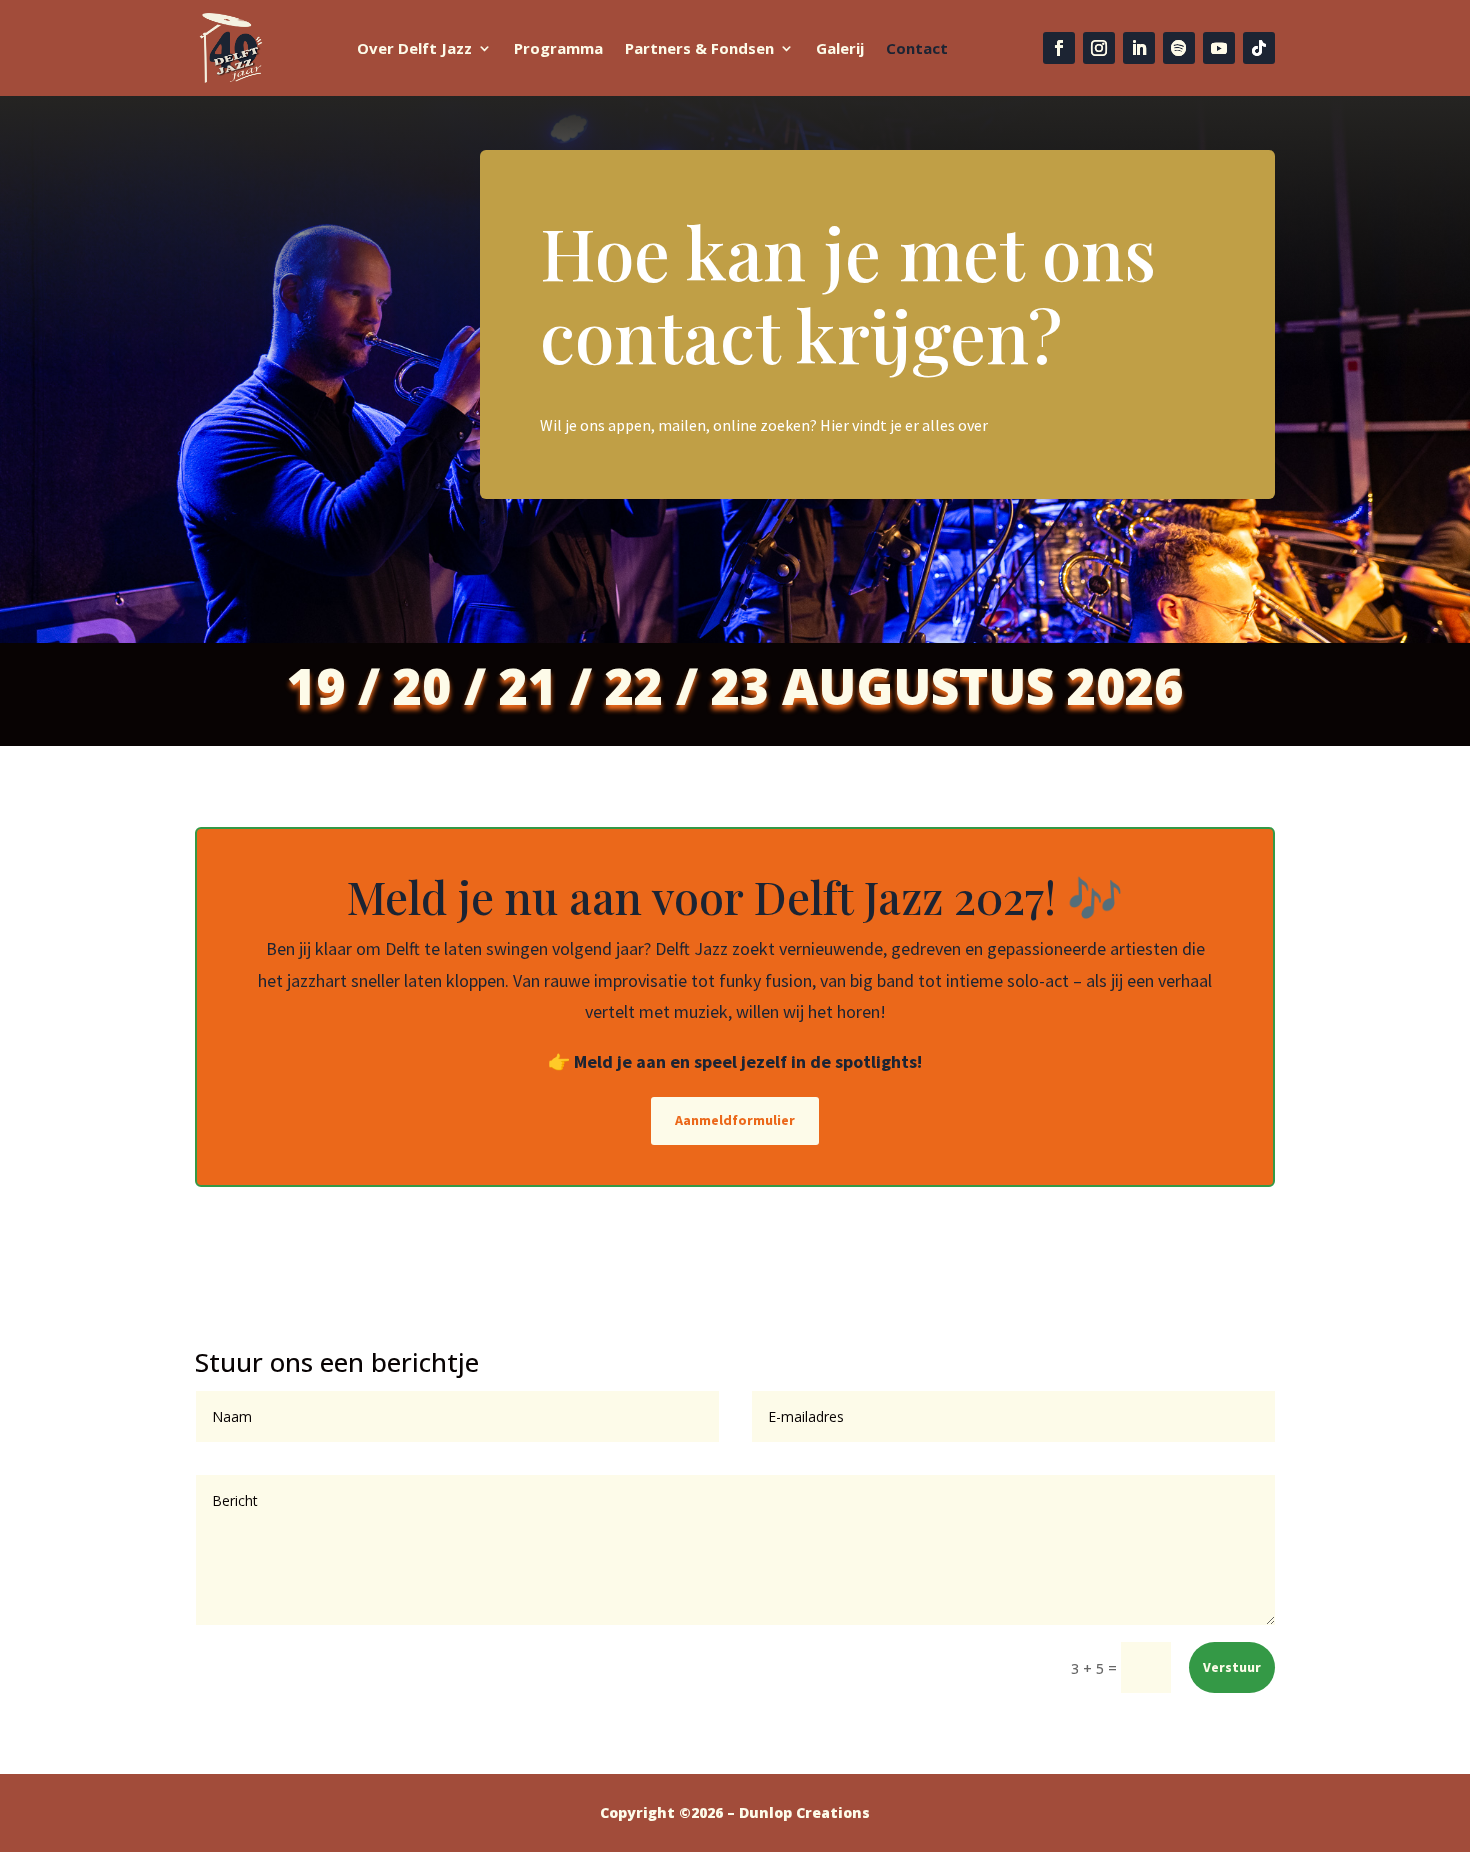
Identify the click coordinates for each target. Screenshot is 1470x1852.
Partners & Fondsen (699, 48)
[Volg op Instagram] (1099, 48)
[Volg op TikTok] (1259, 48)
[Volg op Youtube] (1219, 48)
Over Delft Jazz (414, 48)
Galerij (840, 48)
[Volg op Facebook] (1059, 48)
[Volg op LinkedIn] (1139, 48)
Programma (558, 48)
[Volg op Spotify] (1179, 48)
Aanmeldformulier (735, 1120)
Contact (917, 48)
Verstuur (1232, 1667)
